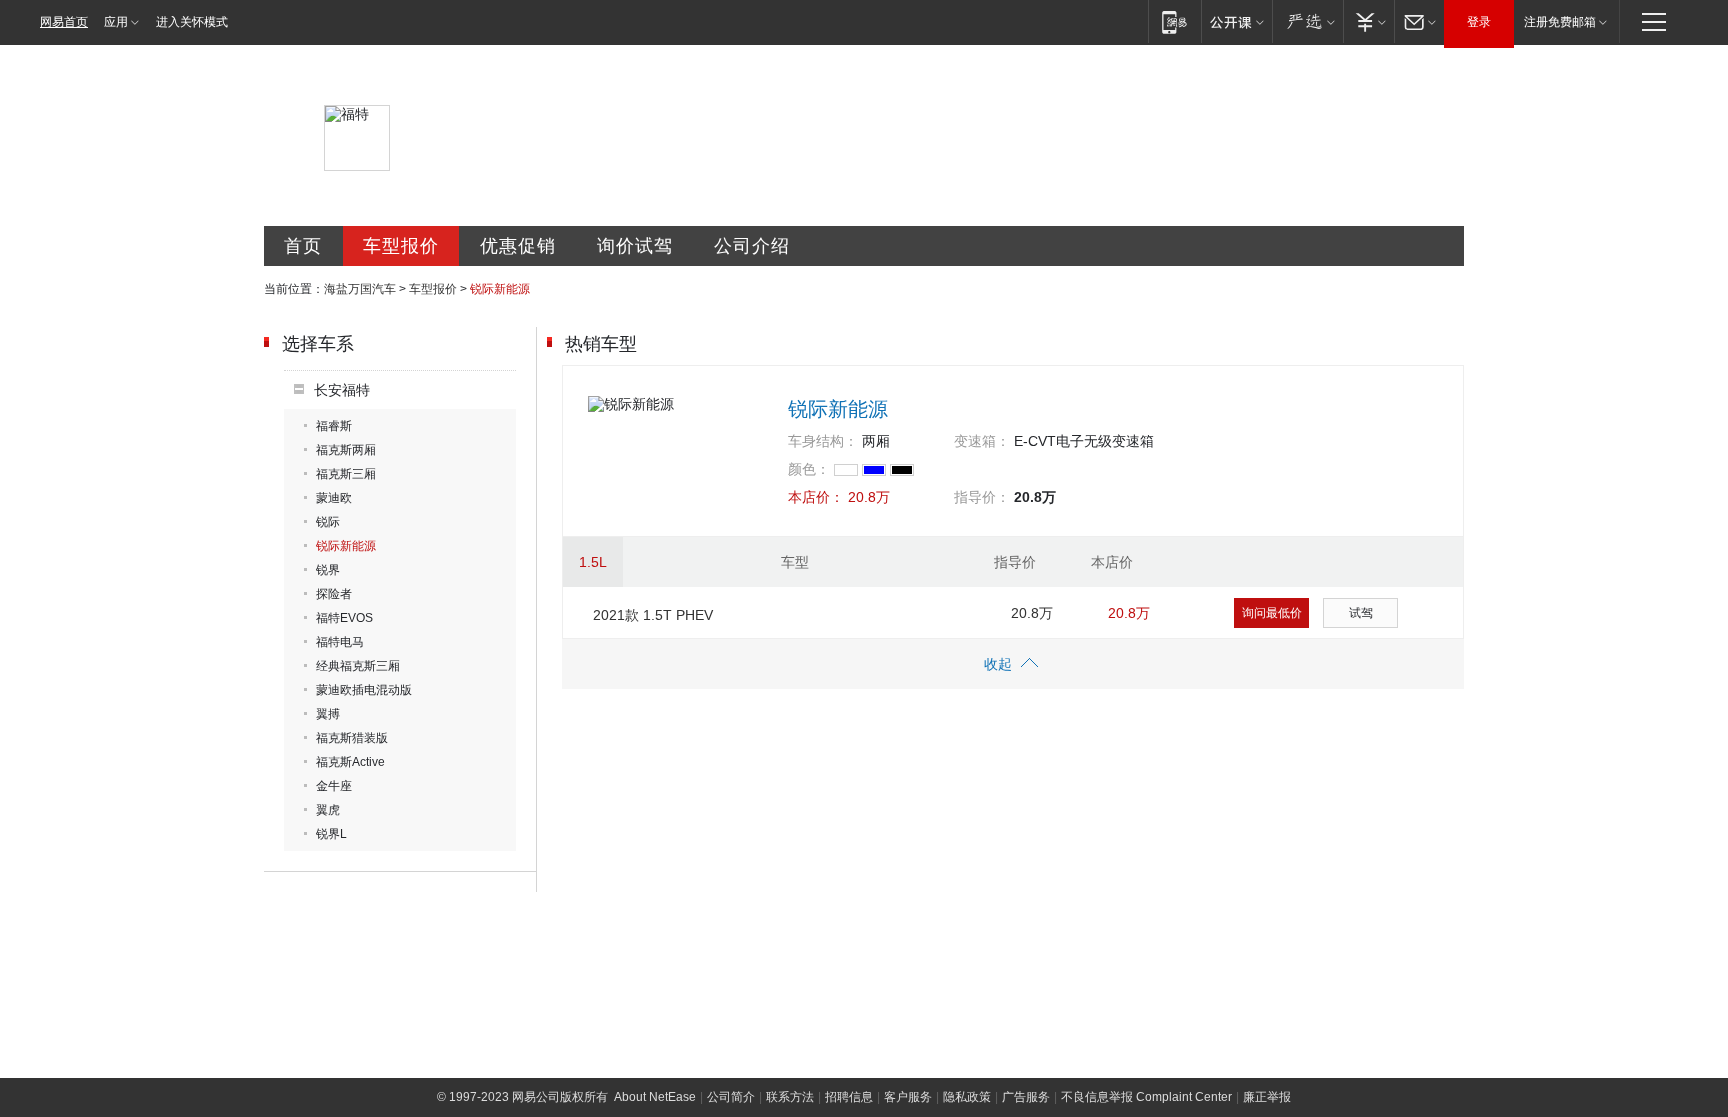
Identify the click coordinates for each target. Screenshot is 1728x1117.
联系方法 (790, 1097)
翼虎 (328, 810)
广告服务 (1026, 1097)
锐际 (328, 522)
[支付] (1368, 21)
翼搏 (328, 714)
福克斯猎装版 (352, 738)
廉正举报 (1267, 1097)
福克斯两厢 (346, 450)
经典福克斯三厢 (358, 666)
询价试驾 (635, 246)
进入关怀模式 (192, 22)
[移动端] (1174, 21)
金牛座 (334, 786)
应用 (116, 22)
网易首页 (64, 22)
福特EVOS (344, 618)
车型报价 (401, 246)
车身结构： (823, 441)
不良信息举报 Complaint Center (1146, 1097)
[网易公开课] (1236, 21)
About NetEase (655, 1097)
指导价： (982, 497)
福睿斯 (334, 426)
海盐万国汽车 (360, 289)
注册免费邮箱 (1560, 22)
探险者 (334, 594)
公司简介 (731, 1097)
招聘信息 (849, 1097)
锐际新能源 (346, 546)
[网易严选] (1307, 21)
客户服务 (908, 1097)
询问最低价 (1272, 613)
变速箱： (982, 441)
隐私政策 (967, 1097)
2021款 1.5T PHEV (653, 615)
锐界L (331, 834)
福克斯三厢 (346, 474)
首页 (303, 246)
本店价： (816, 497)
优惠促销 (518, 246)
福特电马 (340, 642)
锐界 (328, 570)
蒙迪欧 (334, 498)
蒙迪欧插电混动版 (364, 690)
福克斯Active (350, 762)
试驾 (1361, 613)
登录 (1479, 22)
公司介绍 (752, 246)
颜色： (809, 469)
